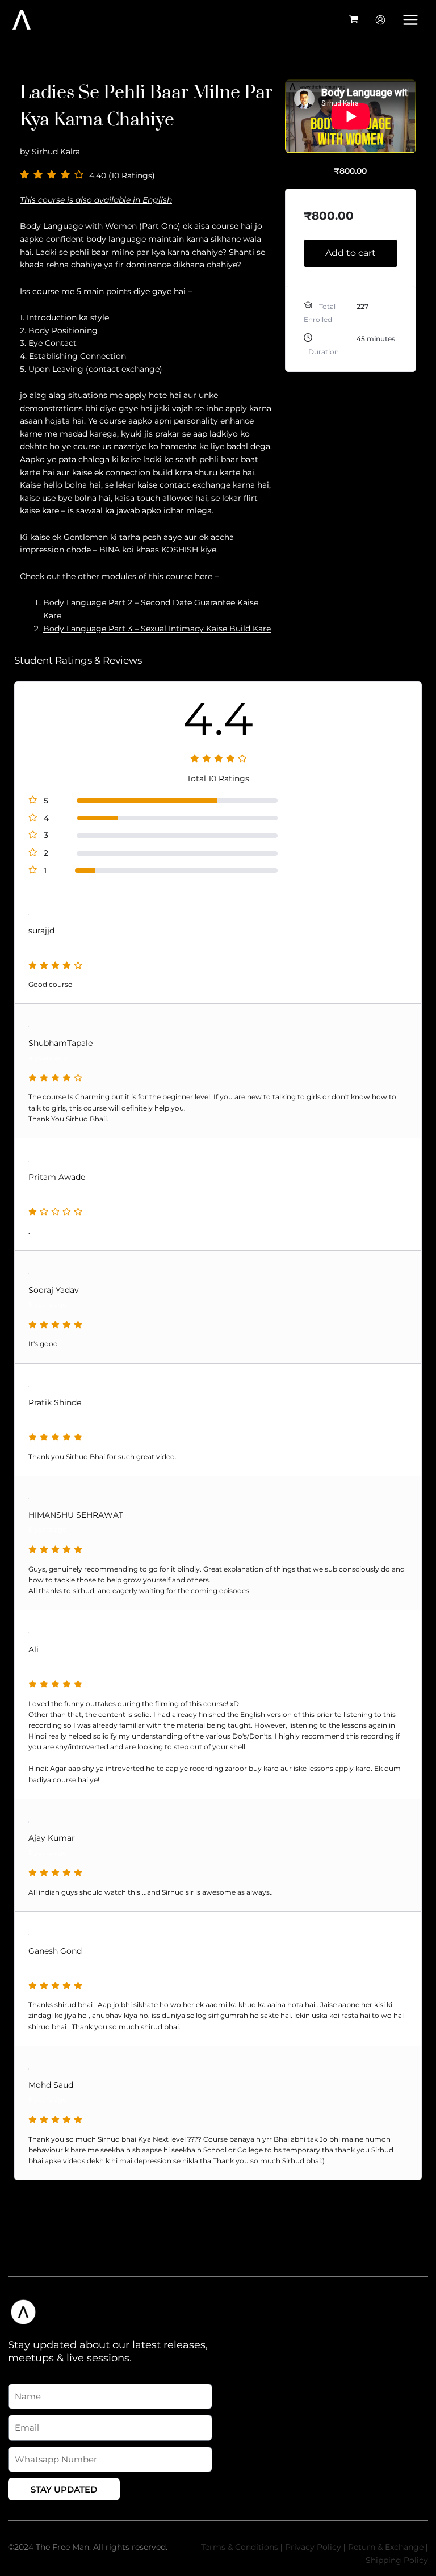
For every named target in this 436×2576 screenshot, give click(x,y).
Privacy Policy (313, 2547)
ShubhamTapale (60, 1043)
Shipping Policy (397, 2560)
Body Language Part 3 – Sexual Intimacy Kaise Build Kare (157, 629)
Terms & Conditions (240, 2547)
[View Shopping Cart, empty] (354, 20)
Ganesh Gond (55, 1951)
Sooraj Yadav (54, 1290)
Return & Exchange (386, 2547)
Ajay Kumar (52, 1838)
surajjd (41, 931)
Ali (33, 1649)
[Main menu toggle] (411, 20)
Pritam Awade (57, 1177)
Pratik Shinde (55, 1402)
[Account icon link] (380, 20)
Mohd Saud (51, 2085)
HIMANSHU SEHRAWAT (76, 1515)
